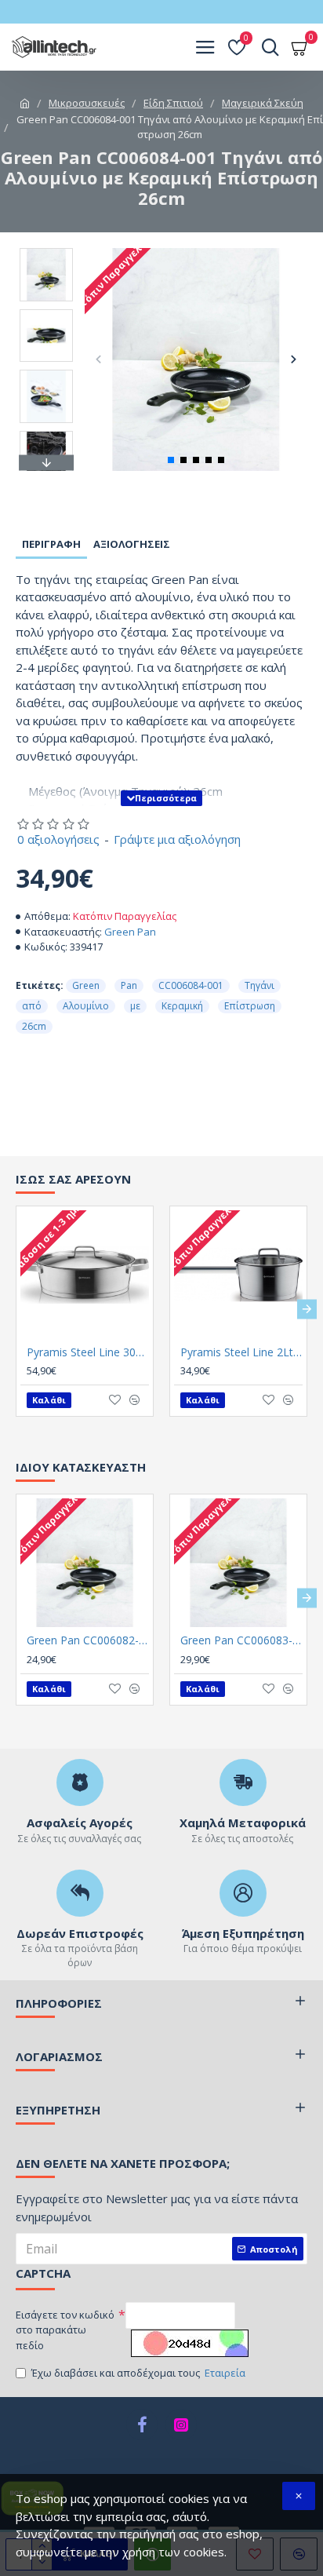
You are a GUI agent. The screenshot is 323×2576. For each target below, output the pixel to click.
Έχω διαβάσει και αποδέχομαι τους (138, 2373)
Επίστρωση (250, 1006)
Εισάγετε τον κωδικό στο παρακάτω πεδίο (65, 2330)
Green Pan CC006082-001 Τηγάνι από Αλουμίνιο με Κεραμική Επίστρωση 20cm (88, 1640)
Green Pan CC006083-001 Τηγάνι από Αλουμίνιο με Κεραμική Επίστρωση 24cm (241, 1640)
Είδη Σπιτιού (173, 103)
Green (86, 985)
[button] (98, 359)
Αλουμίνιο (86, 1006)
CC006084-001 (191, 985)
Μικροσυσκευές (87, 103)
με (135, 1006)
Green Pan (130, 932)
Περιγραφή (51, 544)
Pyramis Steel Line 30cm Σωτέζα (88, 1352)
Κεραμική (182, 1006)
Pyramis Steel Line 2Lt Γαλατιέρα (241, 1352)
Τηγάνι (259, 985)
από (32, 1006)
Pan (129, 985)
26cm (34, 1026)
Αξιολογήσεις (132, 544)
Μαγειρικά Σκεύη (263, 103)
